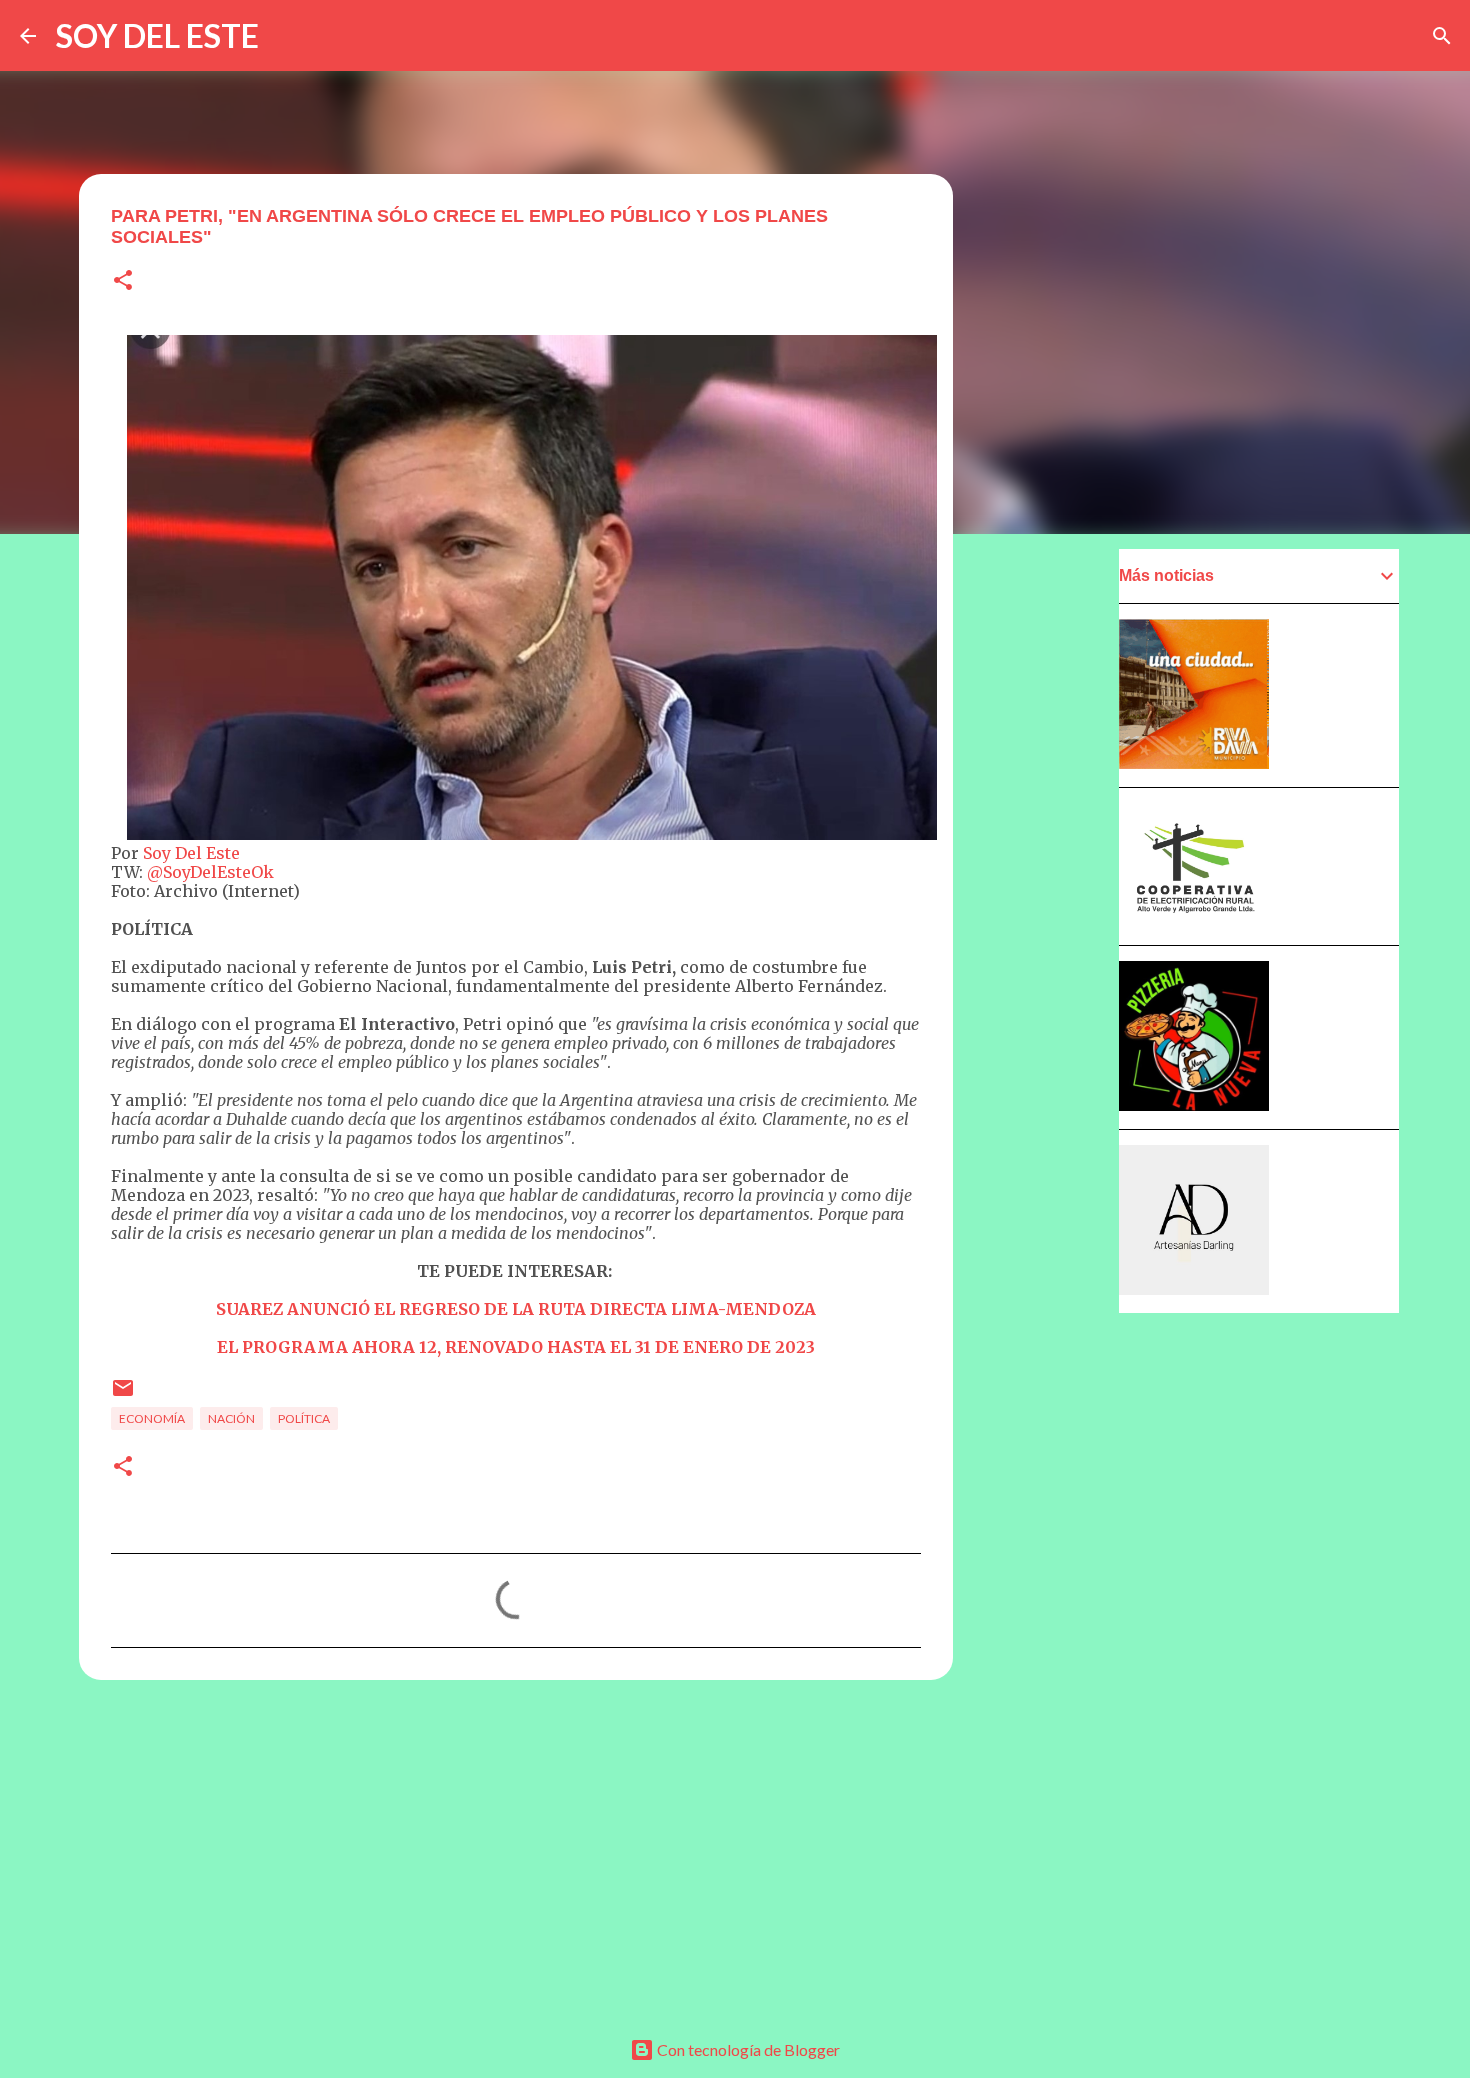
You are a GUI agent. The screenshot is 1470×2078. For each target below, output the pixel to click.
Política (304, 1418)
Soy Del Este (191, 853)
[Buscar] (1442, 36)
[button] (123, 281)
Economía (152, 1418)
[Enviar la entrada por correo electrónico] (123, 1395)
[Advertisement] (516, 1850)
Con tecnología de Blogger (747, 2049)
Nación (231, 1418)
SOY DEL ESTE (157, 35)
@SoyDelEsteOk (210, 872)
